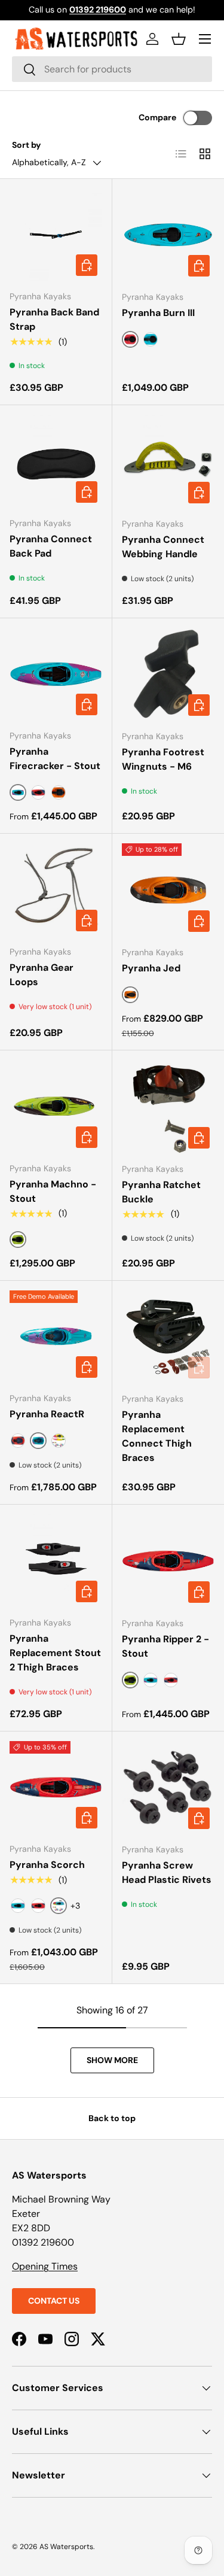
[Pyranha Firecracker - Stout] (56, 674)
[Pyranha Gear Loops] (56, 890)
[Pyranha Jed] (168, 890)
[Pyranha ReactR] (56, 1337)
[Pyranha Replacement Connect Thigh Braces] (168, 1337)
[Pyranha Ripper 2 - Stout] (168, 1561)
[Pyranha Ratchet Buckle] (168, 1107)
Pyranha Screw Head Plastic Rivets (167, 1872)
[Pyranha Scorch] (56, 1787)
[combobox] (112, 69)
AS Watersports (66, 2547)
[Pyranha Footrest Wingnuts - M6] (168, 675)
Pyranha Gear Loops (42, 975)
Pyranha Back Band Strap (54, 319)
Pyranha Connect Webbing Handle (163, 547)
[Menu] (205, 39)
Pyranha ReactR (47, 1414)
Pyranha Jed (151, 968)
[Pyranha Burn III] (168, 235)
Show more (112, 2060)
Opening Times (45, 2266)
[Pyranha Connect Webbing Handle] (168, 461)
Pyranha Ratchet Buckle (161, 1192)
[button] (179, 39)
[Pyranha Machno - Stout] (56, 1106)
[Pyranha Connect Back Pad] (56, 461)
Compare (157, 117)
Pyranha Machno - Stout (53, 1191)
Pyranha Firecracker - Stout (55, 759)
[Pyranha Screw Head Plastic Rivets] (168, 1788)
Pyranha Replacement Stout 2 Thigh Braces (55, 1653)
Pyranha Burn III (158, 313)
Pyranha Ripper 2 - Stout (165, 1646)
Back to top (112, 2118)
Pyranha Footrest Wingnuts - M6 (163, 759)
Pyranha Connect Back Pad (51, 546)
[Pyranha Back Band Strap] (56, 235)
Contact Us (54, 2301)
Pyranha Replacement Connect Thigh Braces (157, 1436)
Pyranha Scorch (47, 1865)
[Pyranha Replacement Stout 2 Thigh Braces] (56, 1561)
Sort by (27, 145)
